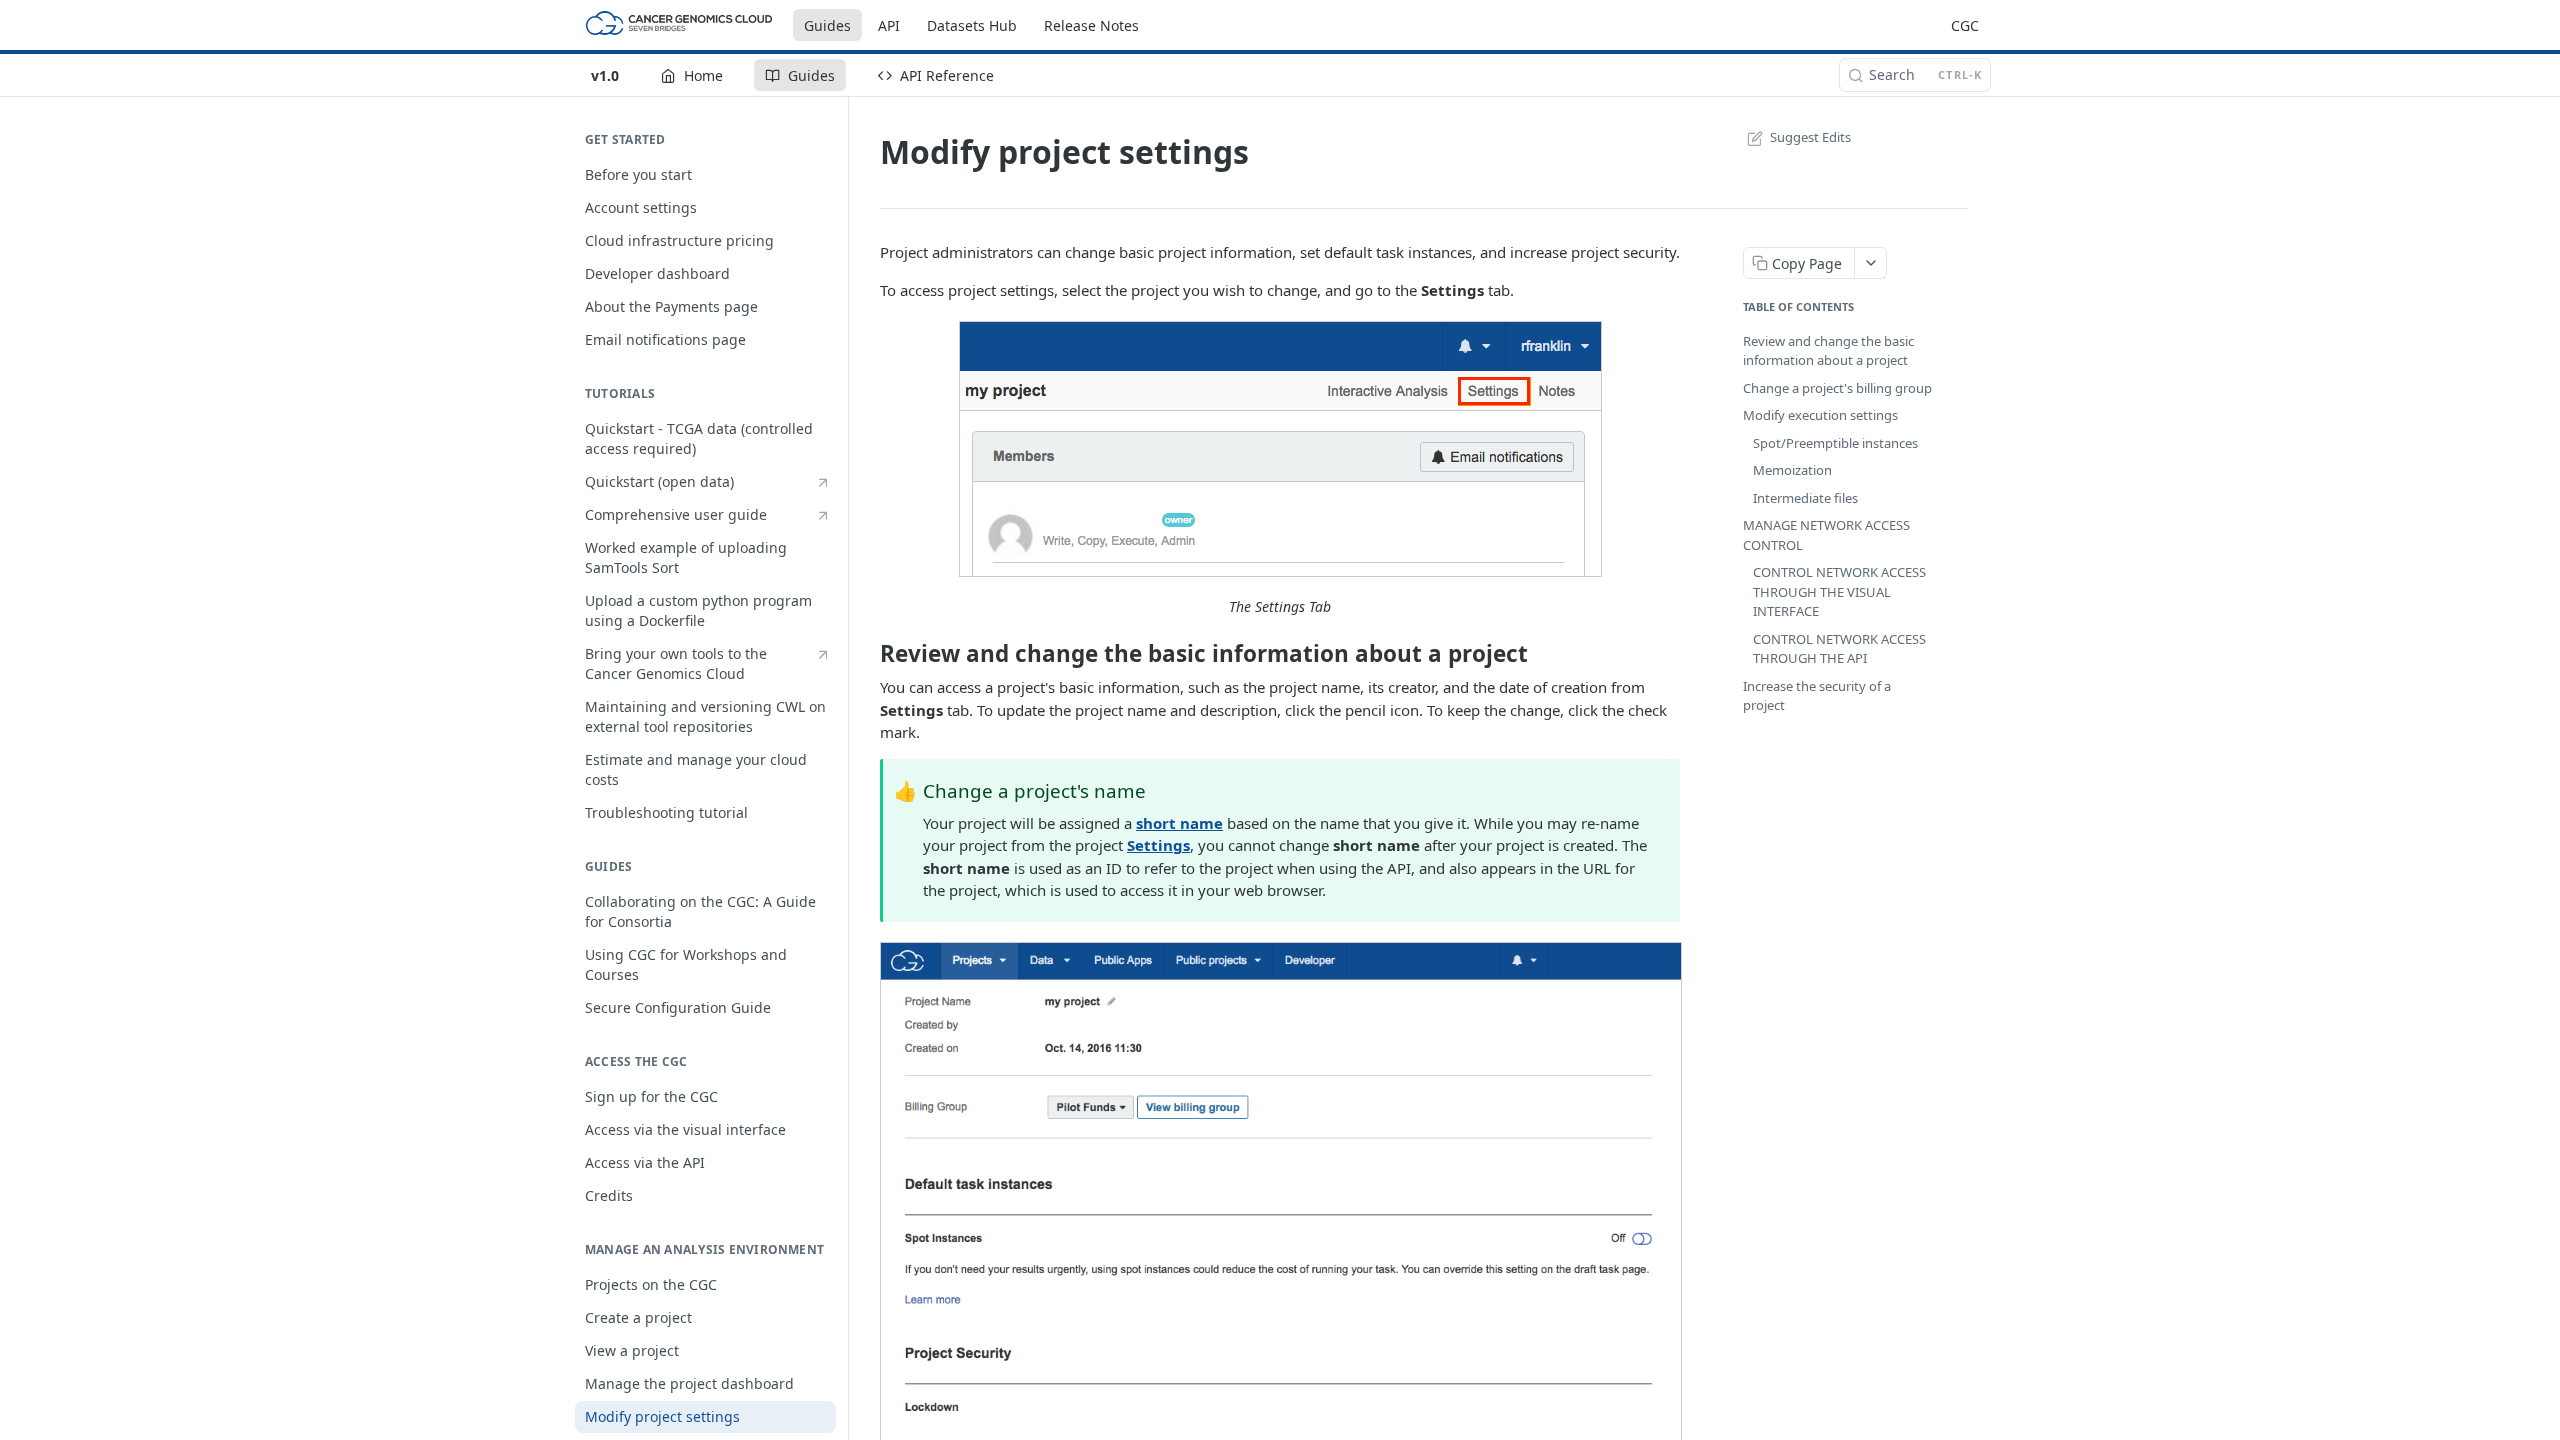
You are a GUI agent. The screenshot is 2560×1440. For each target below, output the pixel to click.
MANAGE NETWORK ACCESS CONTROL (1826, 535)
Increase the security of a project (1817, 696)
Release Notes (1091, 25)
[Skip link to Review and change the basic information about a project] (868, 654)
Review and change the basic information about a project (1828, 351)
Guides (827, 25)
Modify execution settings (1820, 415)
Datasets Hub (972, 25)
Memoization (1792, 470)
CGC (1965, 25)
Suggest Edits (1810, 137)
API (889, 25)
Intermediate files (1805, 498)
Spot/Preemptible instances (1835, 443)
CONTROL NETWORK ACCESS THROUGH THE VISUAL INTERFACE (1839, 591)
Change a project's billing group (1837, 388)
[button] (1280, 449)
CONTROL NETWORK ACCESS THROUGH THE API (1839, 649)
